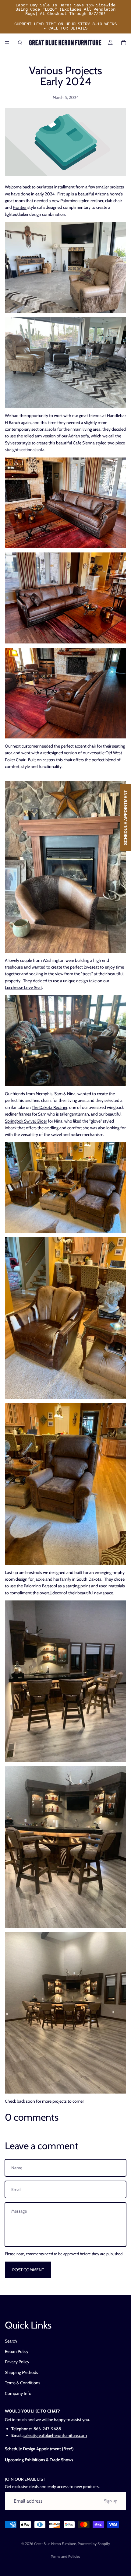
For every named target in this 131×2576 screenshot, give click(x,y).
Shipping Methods (21, 2372)
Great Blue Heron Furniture (55, 2544)
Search (11, 2341)
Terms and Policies (65, 2556)
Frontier (20, 207)
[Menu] (7, 43)
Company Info (18, 2393)
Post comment (28, 2270)
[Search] (20, 43)
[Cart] (124, 43)
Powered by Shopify (94, 2544)
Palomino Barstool (40, 1586)
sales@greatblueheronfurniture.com (55, 2435)
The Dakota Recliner (50, 1107)
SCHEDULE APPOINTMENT (126, 817)
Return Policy (17, 2351)
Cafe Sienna (84, 443)
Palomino (69, 201)
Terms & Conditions (23, 2383)
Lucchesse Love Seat (23, 987)
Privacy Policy (17, 2362)
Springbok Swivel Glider (26, 1121)
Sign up (111, 2501)
